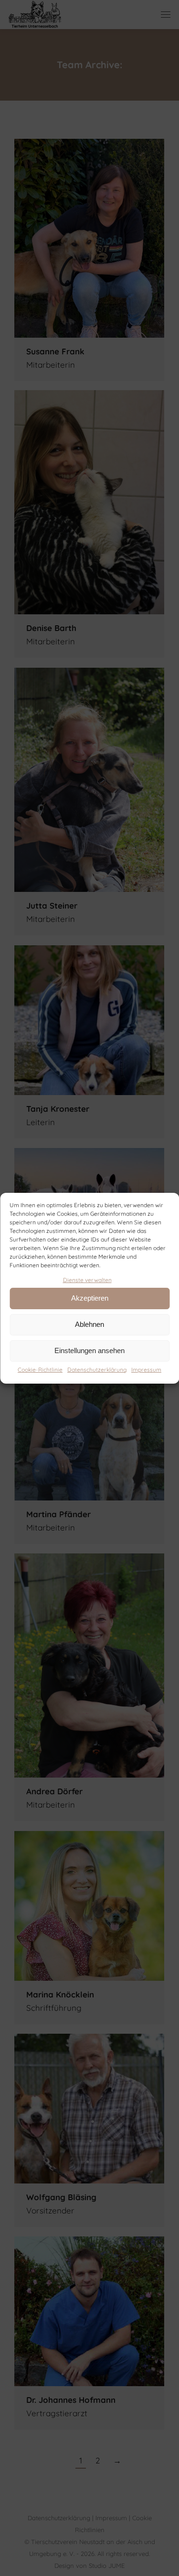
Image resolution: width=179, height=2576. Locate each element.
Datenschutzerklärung (97, 1370)
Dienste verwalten (87, 1280)
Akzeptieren (90, 1298)
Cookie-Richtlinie (40, 1370)
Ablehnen (89, 1324)
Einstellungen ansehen (89, 1350)
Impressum (146, 1370)
